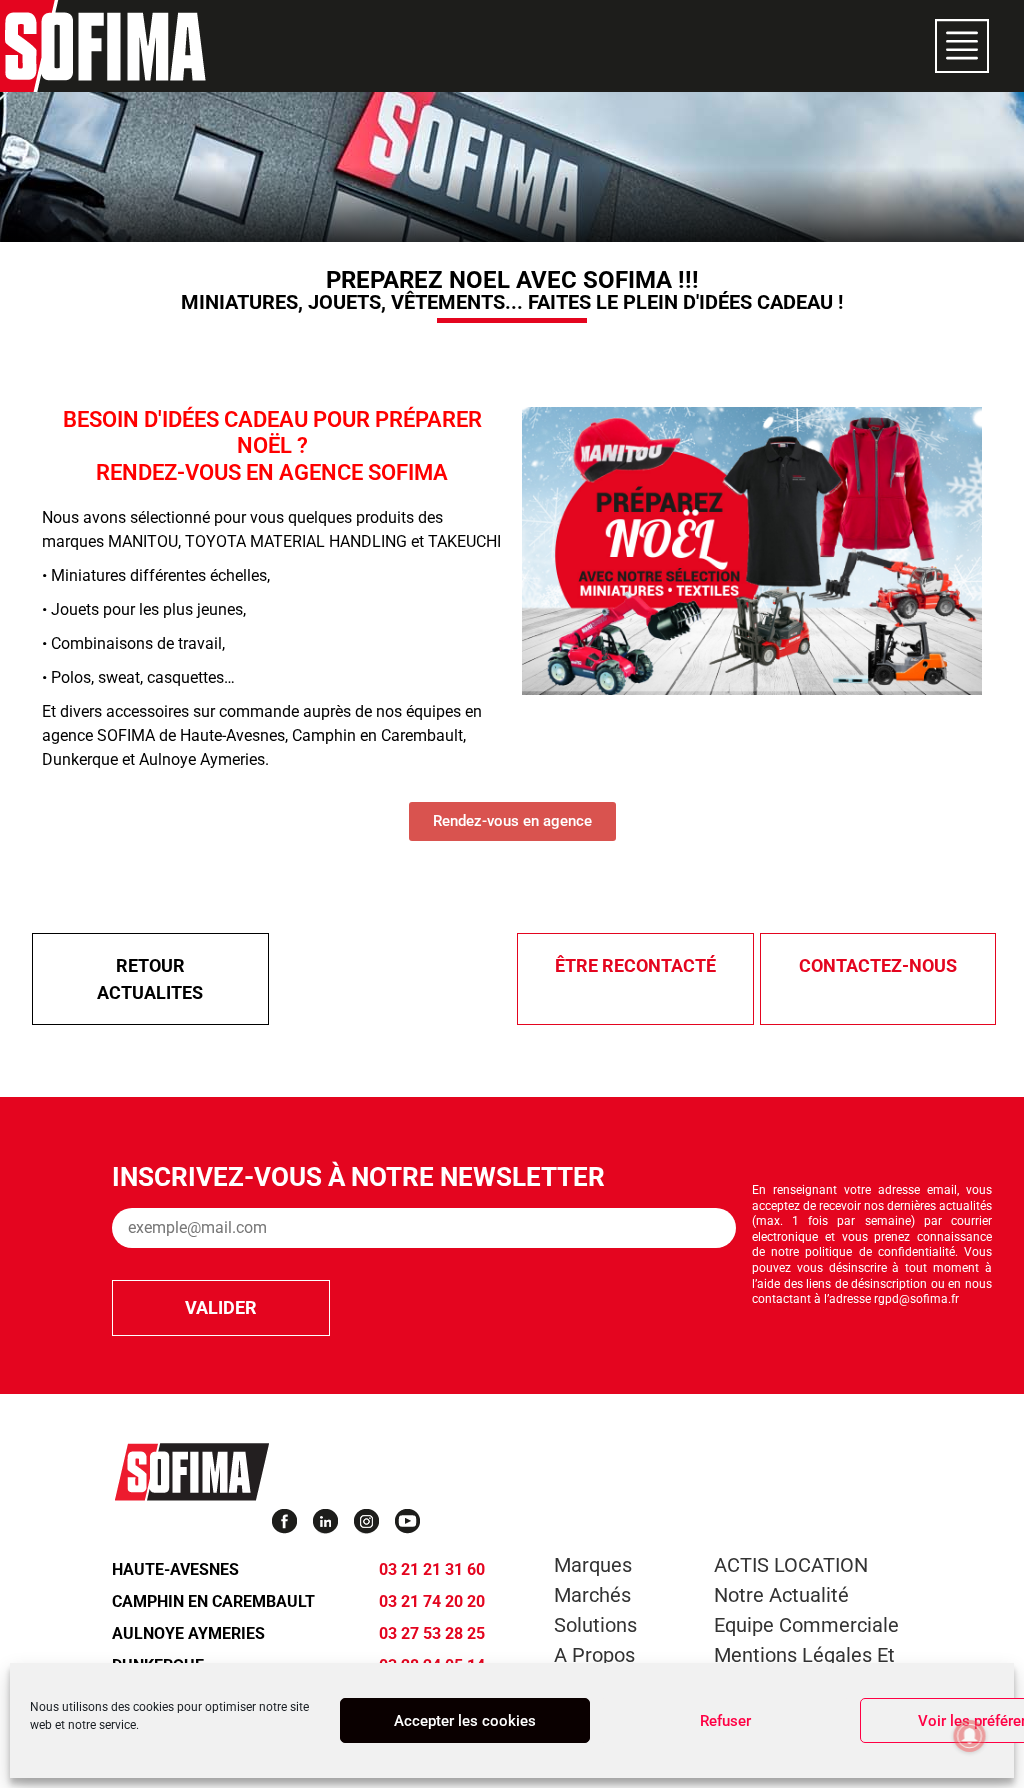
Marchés (592, 1595)
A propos (594, 1655)
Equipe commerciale (806, 1625)
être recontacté (635, 965)
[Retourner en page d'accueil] (105, 46)
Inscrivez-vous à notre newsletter (358, 1177)
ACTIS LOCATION (791, 1565)
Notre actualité (781, 1595)
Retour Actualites (150, 979)
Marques (593, 1565)
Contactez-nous (878, 965)
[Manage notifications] (970, 1736)
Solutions (595, 1625)
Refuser (725, 1721)
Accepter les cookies (465, 1721)
